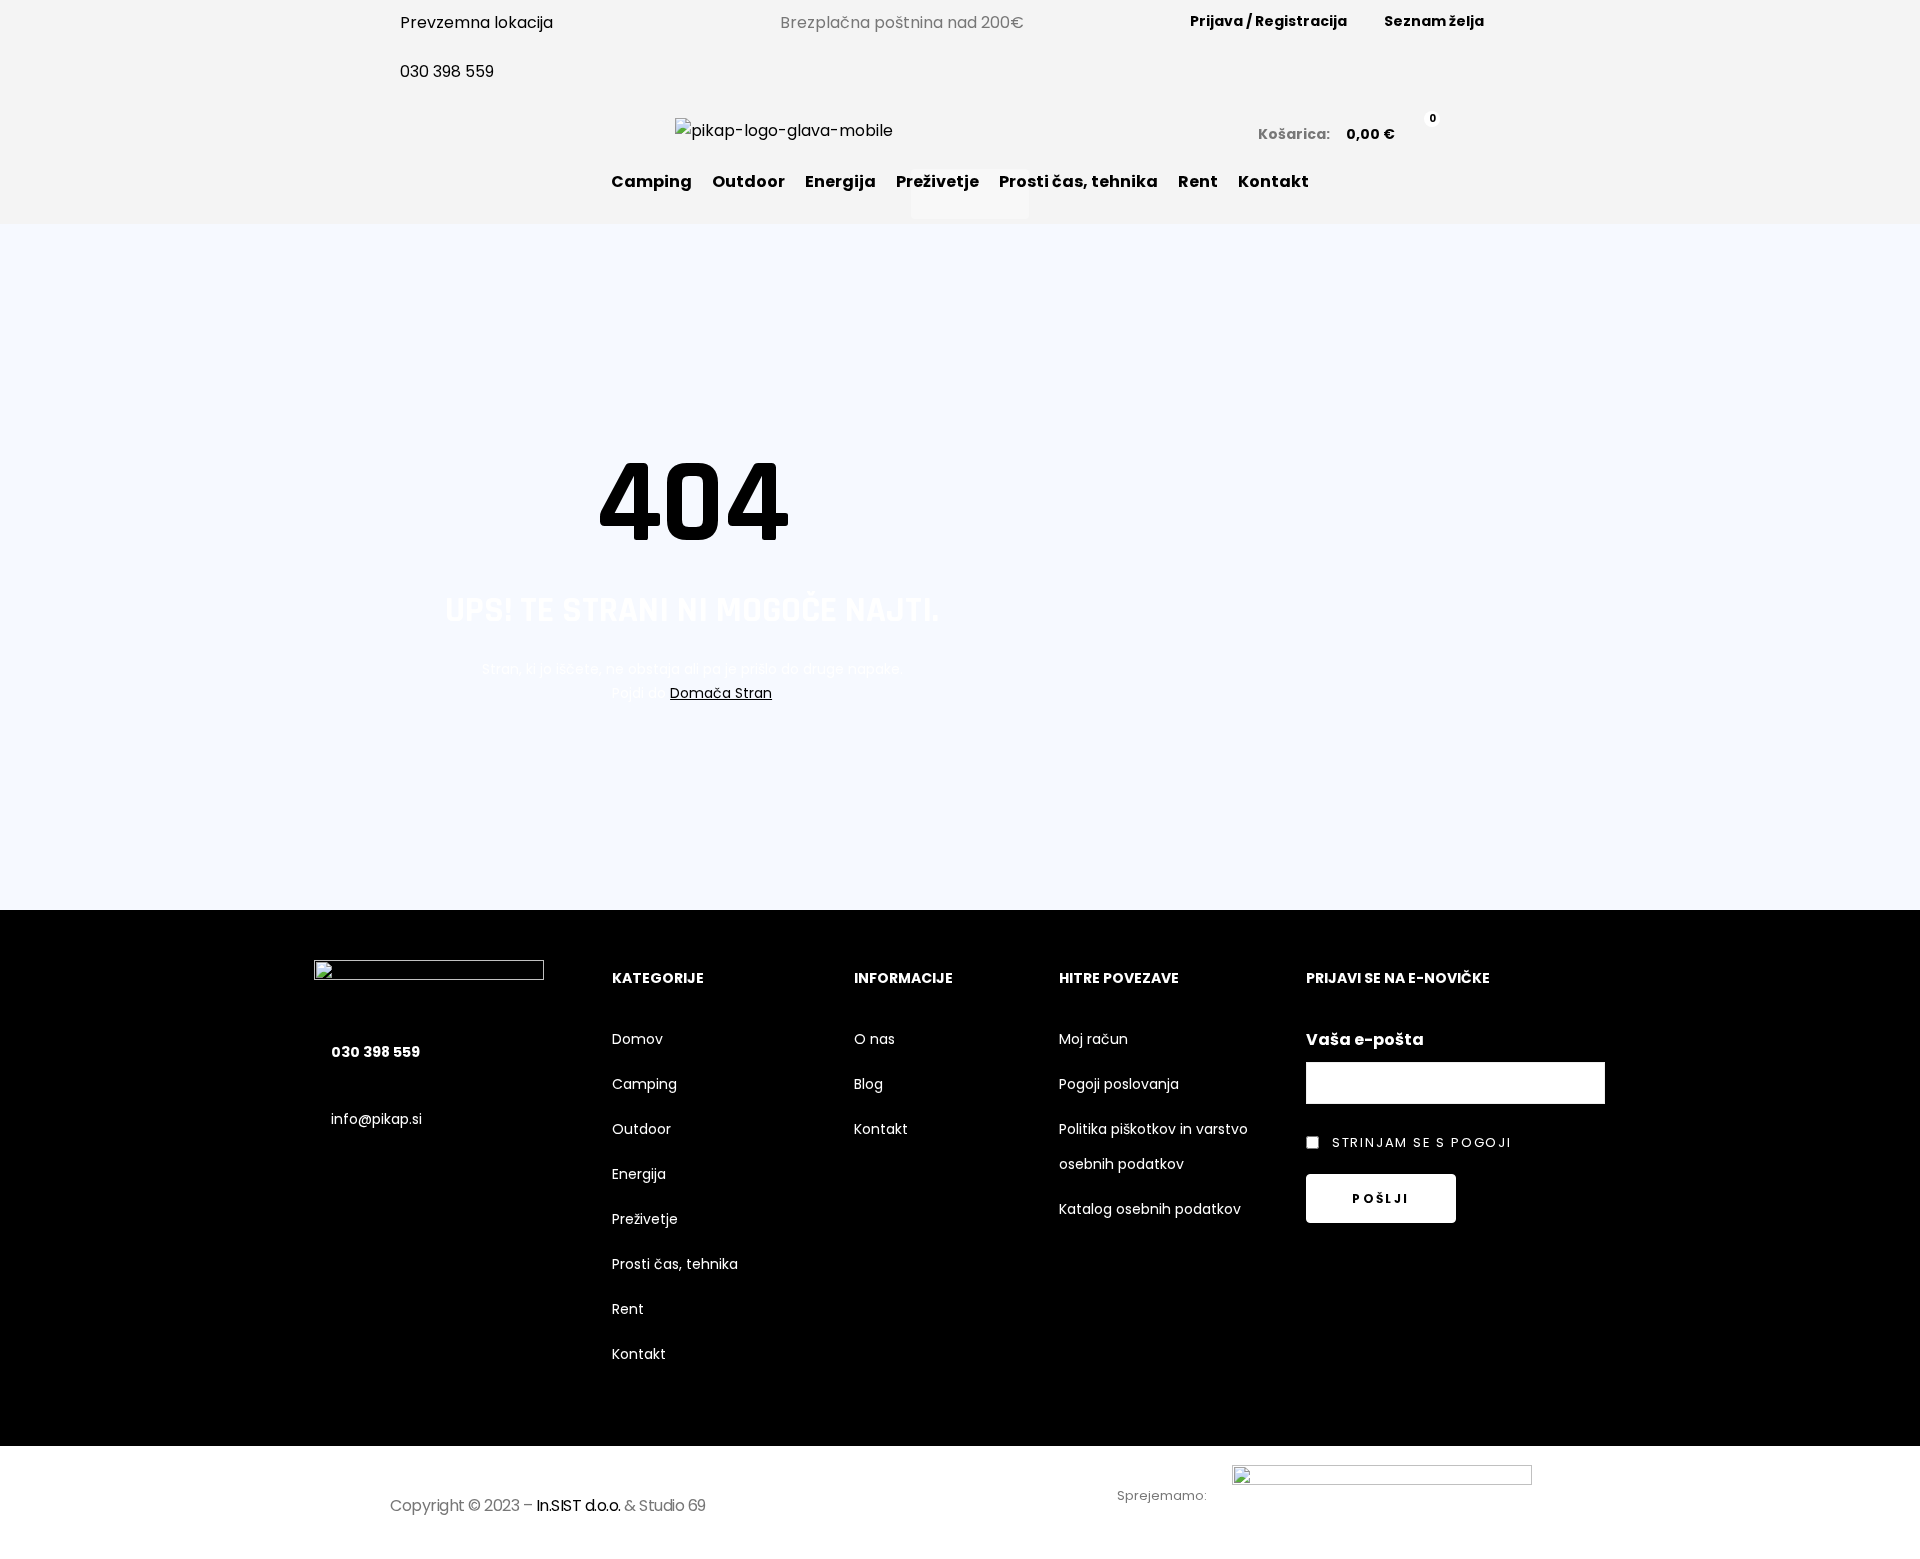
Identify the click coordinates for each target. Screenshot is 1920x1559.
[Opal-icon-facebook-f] (895, 1502)
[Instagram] (949, 1502)
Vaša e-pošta (1365, 1039)
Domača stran (721, 693)
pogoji (1481, 1142)
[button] (970, 194)
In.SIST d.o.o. (578, 1505)
